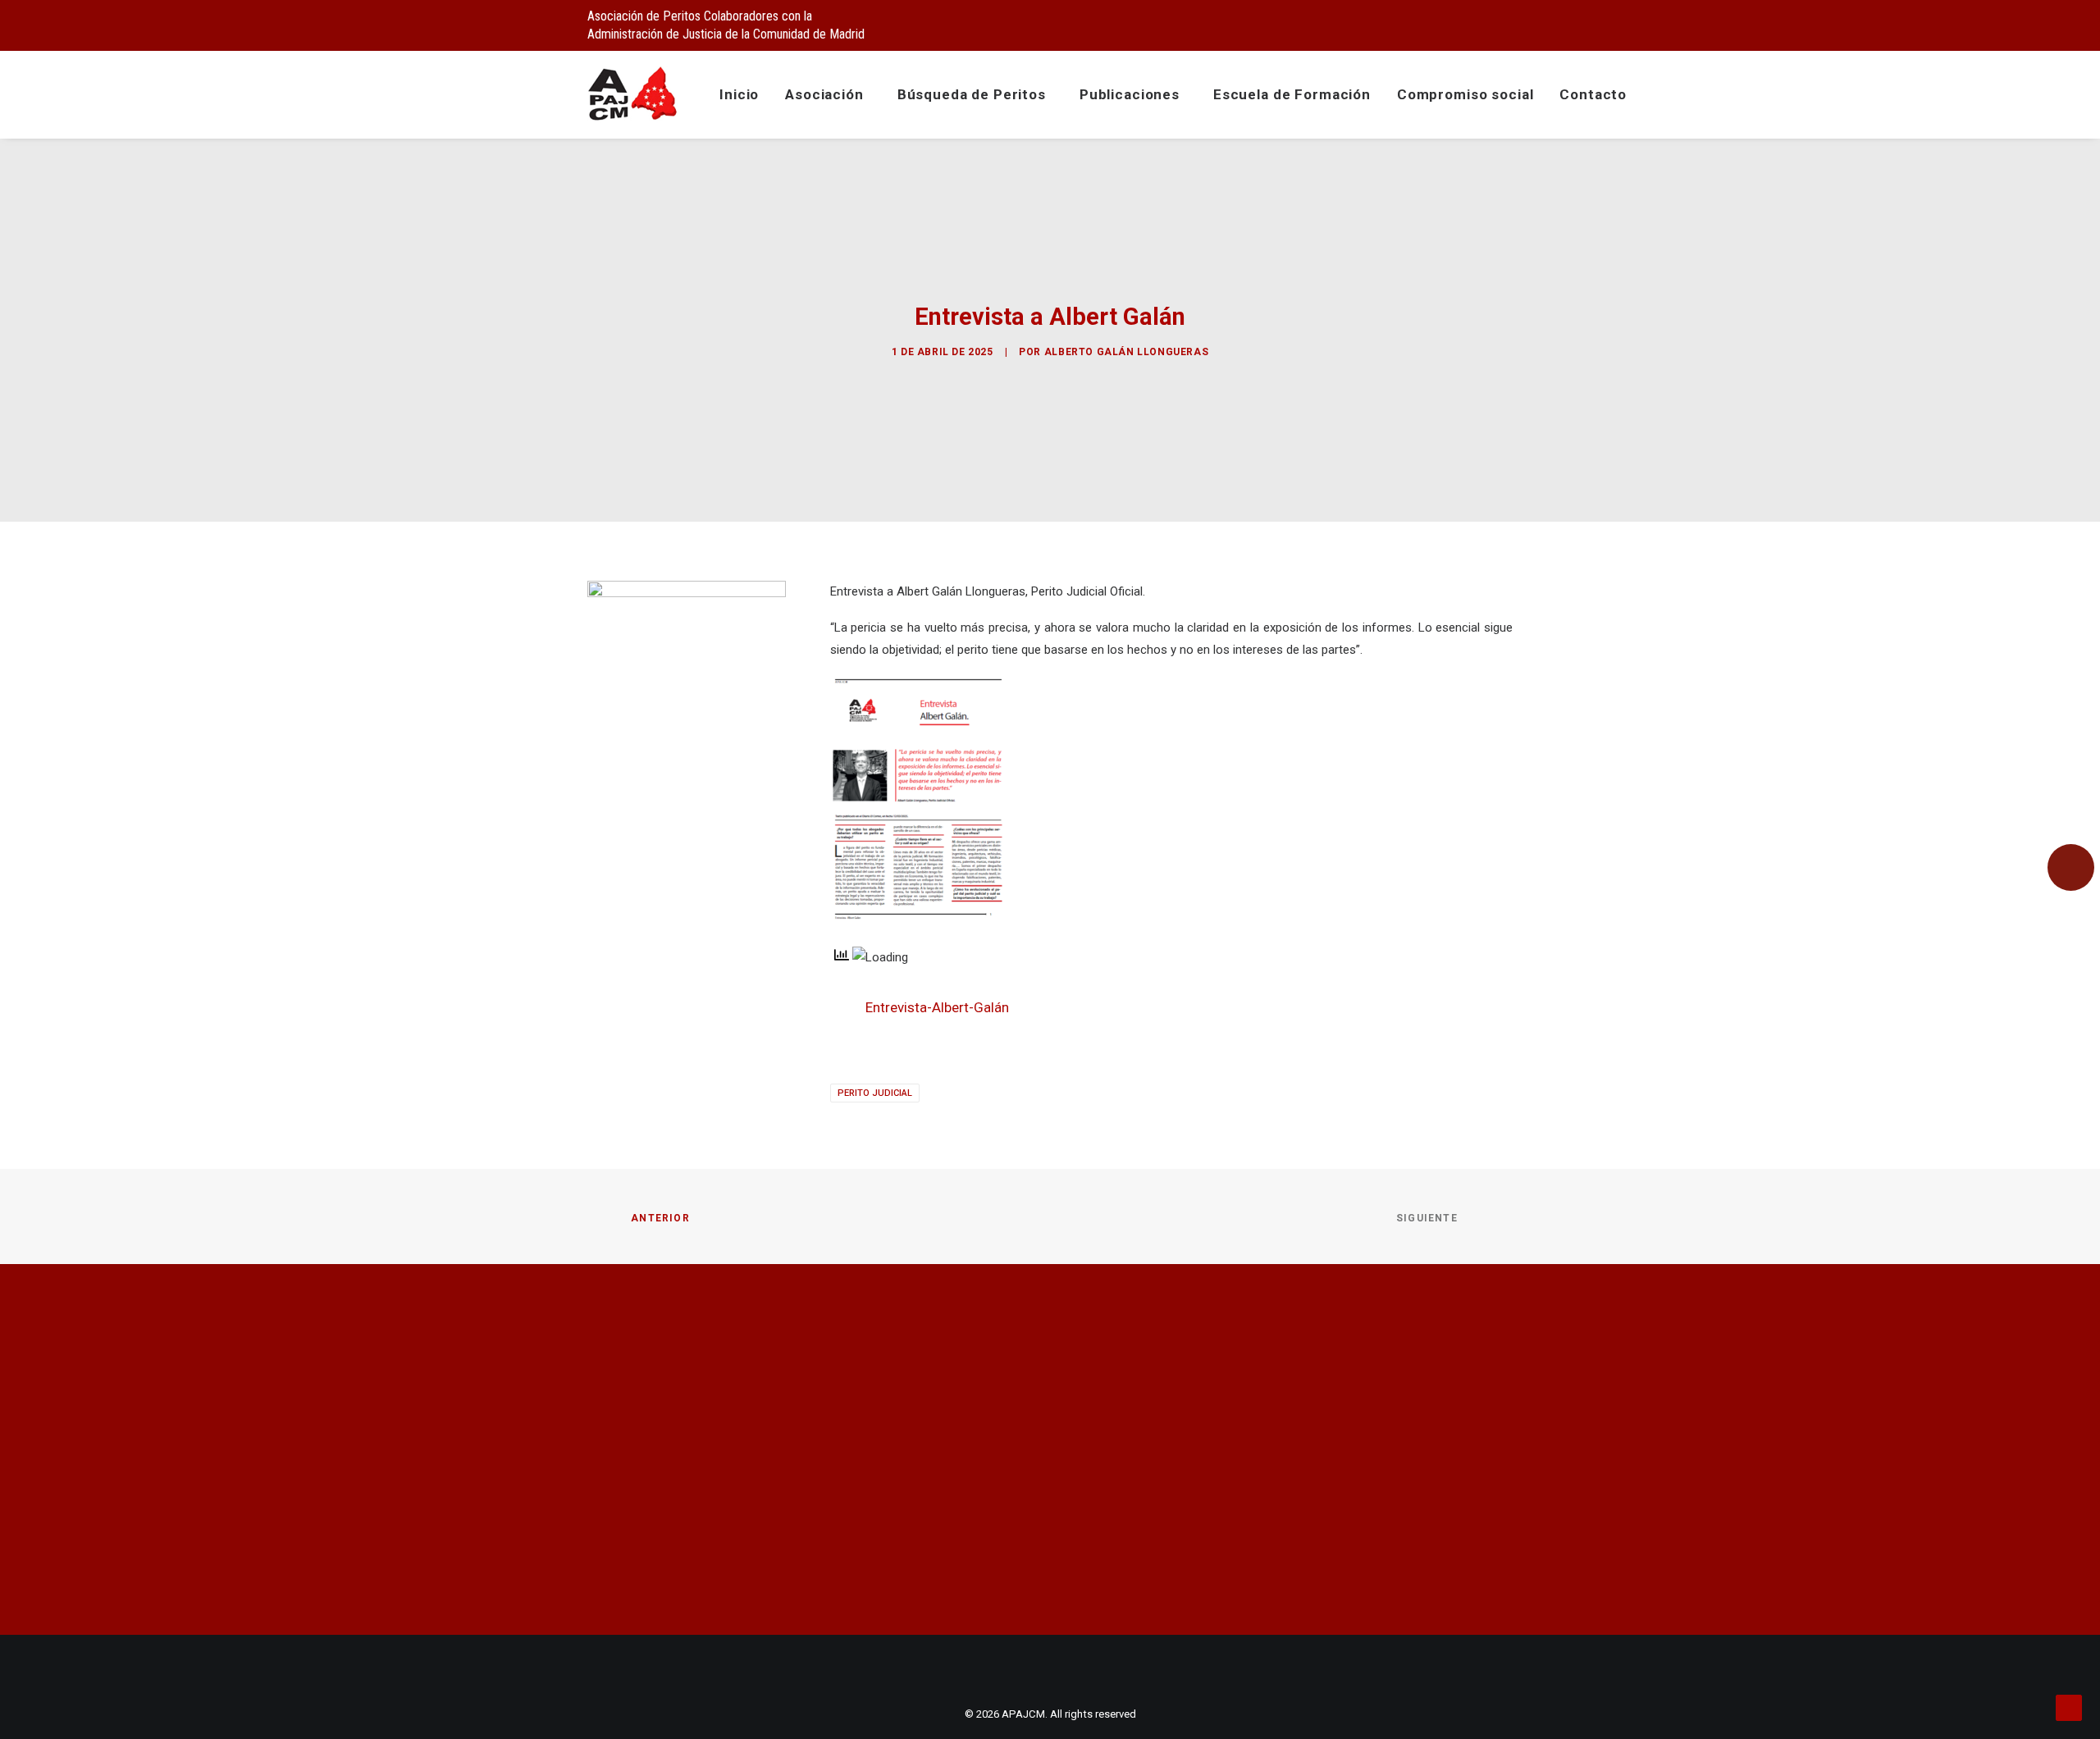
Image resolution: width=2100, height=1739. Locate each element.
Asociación (824, 94)
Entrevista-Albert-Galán (937, 1007)
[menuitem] (1424, 22)
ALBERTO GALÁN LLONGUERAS (1126, 352)
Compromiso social (1465, 94)
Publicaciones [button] (1130, 94)
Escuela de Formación (1292, 94)
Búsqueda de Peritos (972, 94)
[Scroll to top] (2069, 1707)
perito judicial (875, 1093)
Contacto (1593, 94)
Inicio (739, 94)
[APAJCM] (633, 94)
